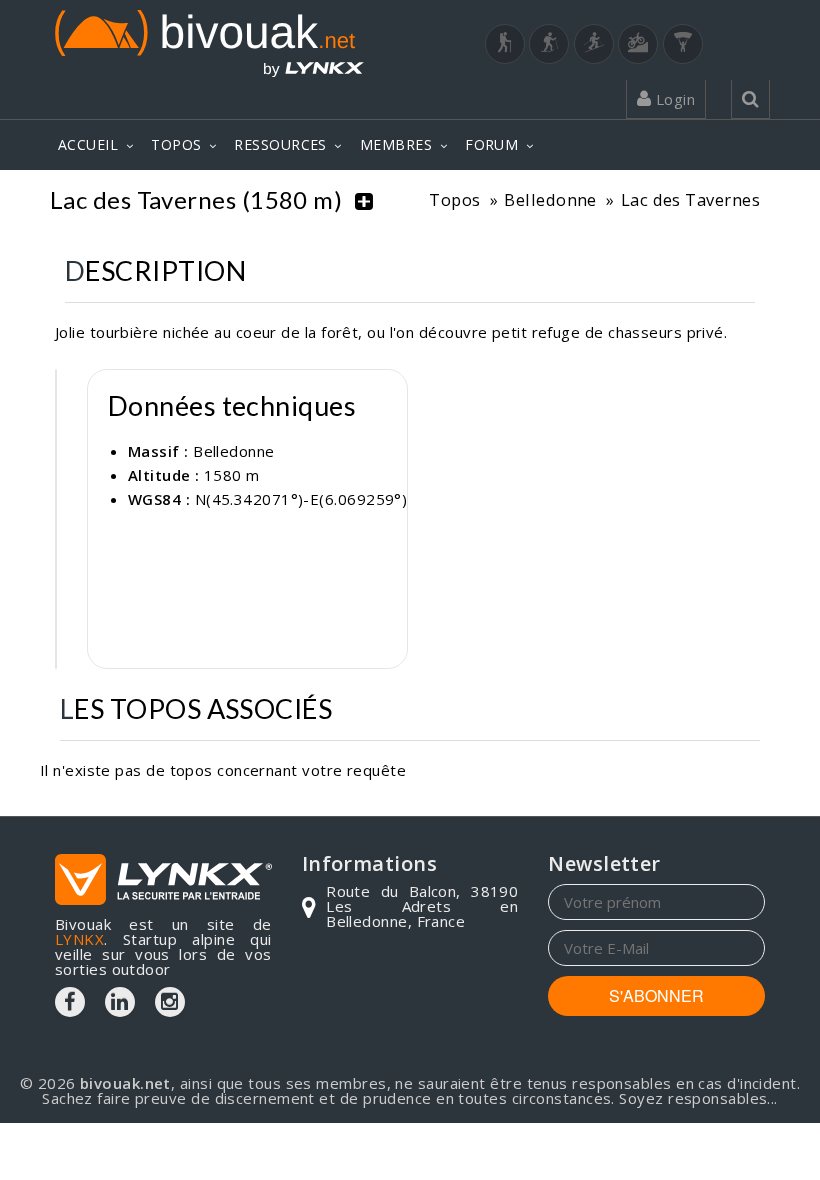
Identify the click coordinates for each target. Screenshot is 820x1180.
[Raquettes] (549, 44)
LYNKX (79, 939)
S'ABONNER (656, 995)
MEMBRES (396, 144)
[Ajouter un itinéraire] (364, 200)
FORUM (491, 144)
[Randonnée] (505, 44)
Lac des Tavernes (690, 199)
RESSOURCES (280, 144)
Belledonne (550, 199)
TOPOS (176, 144)
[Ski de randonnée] (594, 44)
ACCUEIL (88, 144)
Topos (454, 199)
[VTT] (638, 44)
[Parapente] (683, 44)
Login (673, 99)
